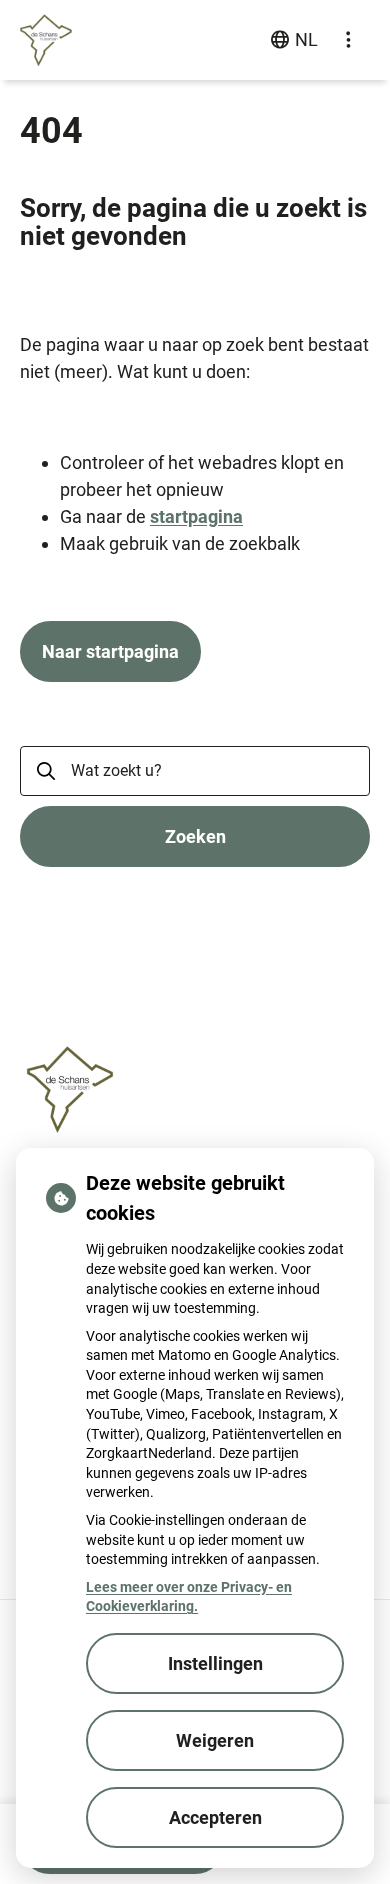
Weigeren (215, 1740)
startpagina (196, 516)
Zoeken (195, 836)
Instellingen (215, 1663)
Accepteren (215, 1817)
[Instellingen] (348, 40)
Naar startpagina (110, 651)
